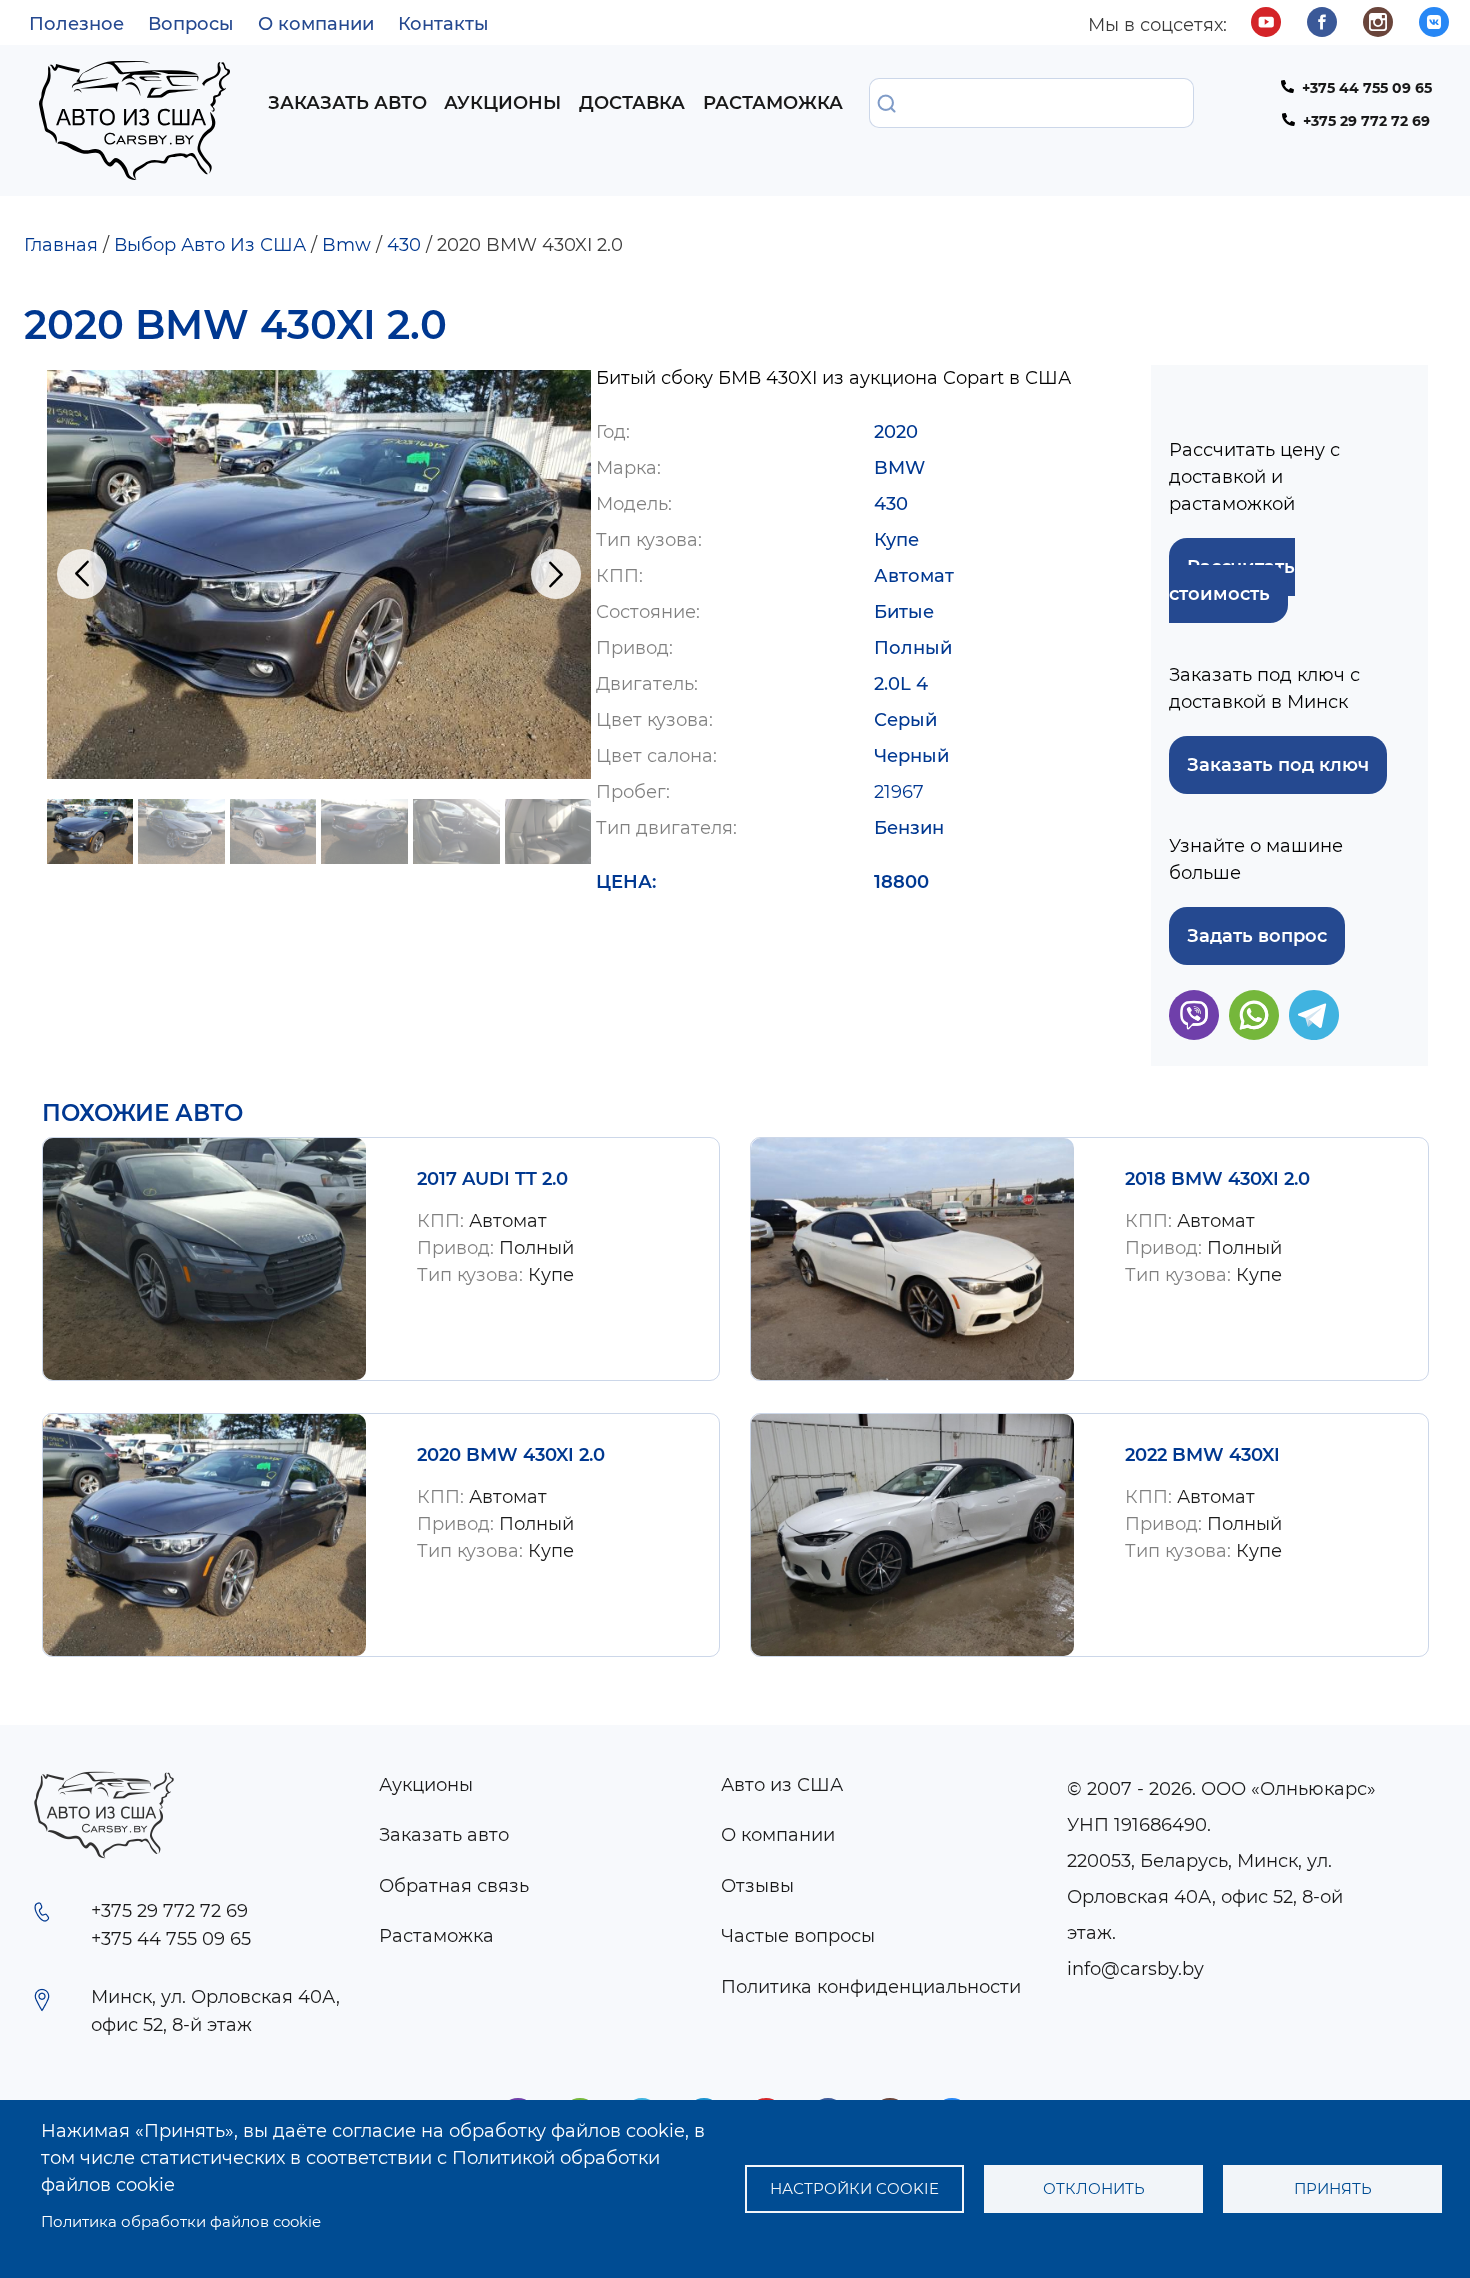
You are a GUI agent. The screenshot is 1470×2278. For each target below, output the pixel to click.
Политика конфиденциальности (871, 1987)
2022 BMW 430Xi (1202, 1455)
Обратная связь (454, 1886)
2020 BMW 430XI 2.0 (511, 1455)
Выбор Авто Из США (210, 245)
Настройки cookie (854, 2188)
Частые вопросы (798, 1936)
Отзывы (757, 1886)
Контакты (443, 24)
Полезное (76, 24)
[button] (319, 574)
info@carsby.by (1135, 1969)
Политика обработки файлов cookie (181, 2221)
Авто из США (782, 1785)
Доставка (632, 103)
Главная (61, 245)
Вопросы (191, 24)
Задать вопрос (1257, 936)
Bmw (346, 245)
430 (404, 245)
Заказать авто (347, 103)
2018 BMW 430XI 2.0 (1217, 1179)
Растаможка (773, 103)
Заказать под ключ (1278, 765)
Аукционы (502, 103)
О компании (316, 24)
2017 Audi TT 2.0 (492, 1179)
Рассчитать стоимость (1232, 580)
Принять (1333, 2188)
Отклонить (1094, 2188)
